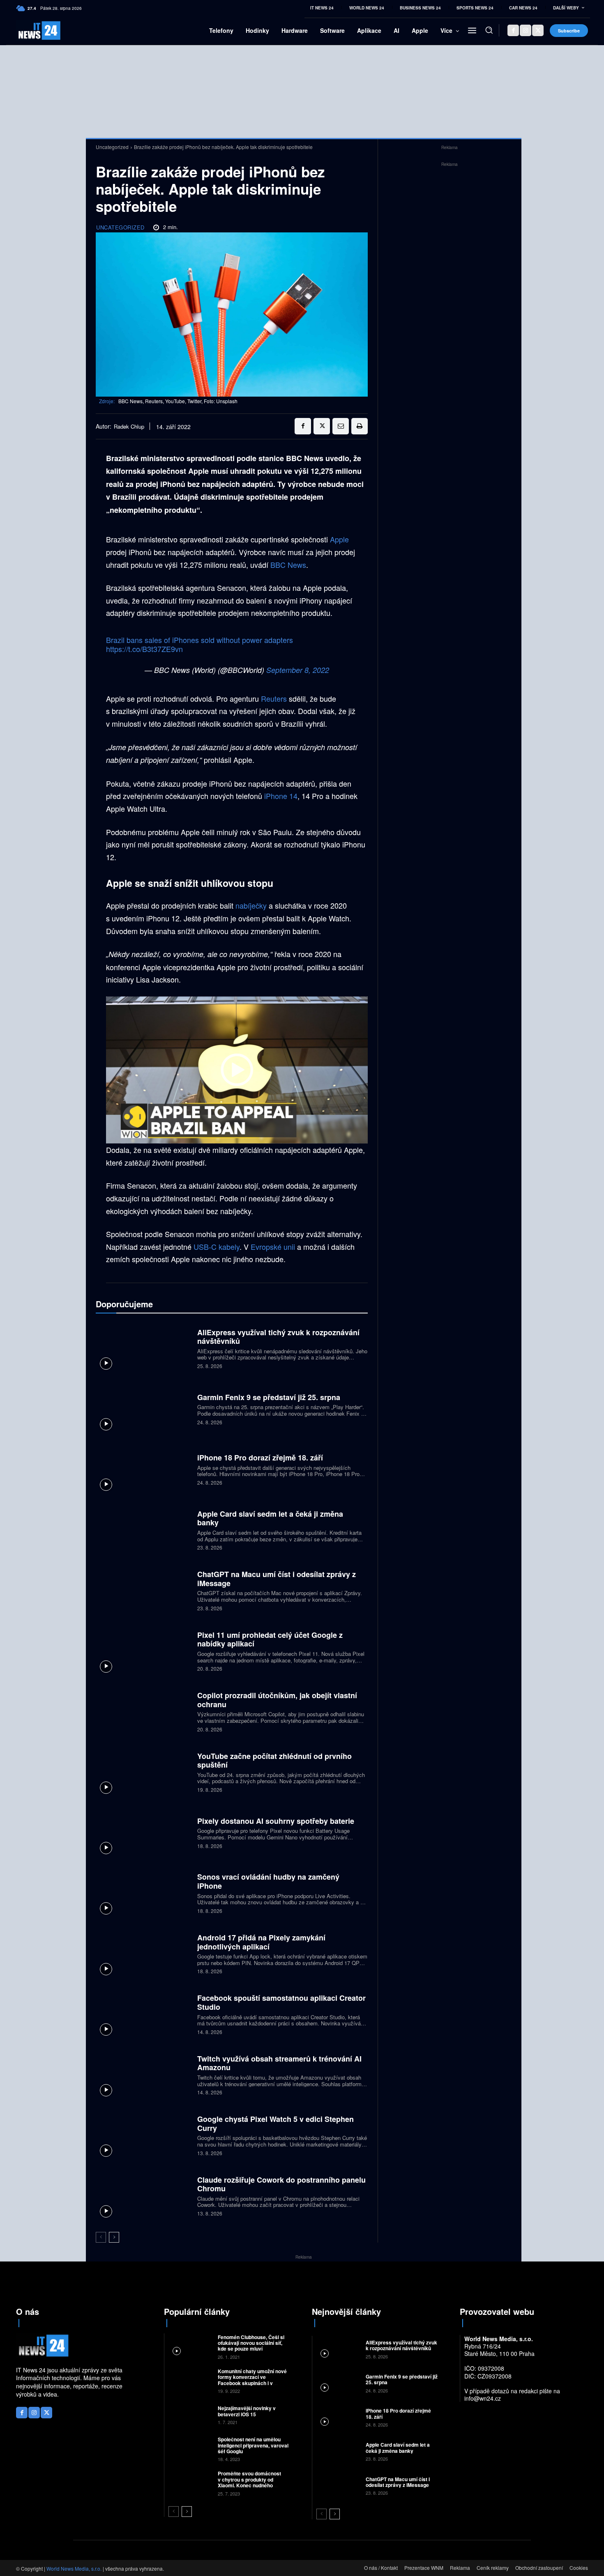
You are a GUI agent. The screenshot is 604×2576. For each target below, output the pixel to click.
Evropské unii (273, 1247)
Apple (339, 539)
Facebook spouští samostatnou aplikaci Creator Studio (281, 2002)
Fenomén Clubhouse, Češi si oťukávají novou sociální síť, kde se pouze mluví (251, 2343)
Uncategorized (112, 147)
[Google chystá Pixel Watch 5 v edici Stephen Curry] (143, 2135)
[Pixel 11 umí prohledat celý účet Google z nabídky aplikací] (143, 1650)
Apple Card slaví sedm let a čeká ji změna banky (270, 1518)
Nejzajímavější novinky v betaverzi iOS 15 (247, 2411)
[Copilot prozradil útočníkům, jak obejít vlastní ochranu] (143, 1711)
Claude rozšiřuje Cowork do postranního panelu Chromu (281, 2184)
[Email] (341, 426)
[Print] (360, 426)
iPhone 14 (281, 796)
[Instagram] (526, 30)
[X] (538, 30)
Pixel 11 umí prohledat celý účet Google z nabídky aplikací (270, 1639)
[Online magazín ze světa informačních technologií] (30, 31)
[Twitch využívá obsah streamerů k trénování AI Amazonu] (143, 2074)
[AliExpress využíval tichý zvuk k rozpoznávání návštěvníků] (143, 1348)
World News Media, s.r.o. (74, 2568)
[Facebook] (513, 30)
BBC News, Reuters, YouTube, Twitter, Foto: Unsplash (178, 401)
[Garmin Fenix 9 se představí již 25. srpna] (143, 1408)
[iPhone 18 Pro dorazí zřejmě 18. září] (143, 1469)
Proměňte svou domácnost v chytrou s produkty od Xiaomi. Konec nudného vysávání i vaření (249, 2482)
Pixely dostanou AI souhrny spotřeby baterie (276, 1821)
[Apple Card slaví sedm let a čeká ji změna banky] (143, 1529)
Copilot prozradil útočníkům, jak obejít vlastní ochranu (277, 1700)
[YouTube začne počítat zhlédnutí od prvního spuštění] (143, 1771)
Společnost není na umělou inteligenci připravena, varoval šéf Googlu (253, 2445)
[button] (489, 30)
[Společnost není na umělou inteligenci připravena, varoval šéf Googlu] (190, 2449)
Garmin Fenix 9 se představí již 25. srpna (269, 1397)
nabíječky (251, 905)
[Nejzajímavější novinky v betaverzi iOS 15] (190, 2414)
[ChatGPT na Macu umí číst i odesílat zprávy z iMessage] (143, 1590)
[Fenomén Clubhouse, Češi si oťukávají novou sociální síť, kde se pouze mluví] (190, 2346)
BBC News (288, 565)
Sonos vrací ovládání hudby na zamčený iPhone (268, 1881)
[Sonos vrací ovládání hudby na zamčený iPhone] (143, 1893)
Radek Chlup (129, 427)
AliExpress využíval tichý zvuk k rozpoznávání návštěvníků (278, 1337)
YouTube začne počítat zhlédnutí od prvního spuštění (274, 1761)
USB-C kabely (217, 1247)
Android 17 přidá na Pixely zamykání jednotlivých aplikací (261, 1942)
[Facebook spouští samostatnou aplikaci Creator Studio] (143, 2014)
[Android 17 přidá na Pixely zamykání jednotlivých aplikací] (143, 1953)
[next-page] (114, 2237)
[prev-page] (101, 2237)
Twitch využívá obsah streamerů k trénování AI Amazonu (279, 2063)
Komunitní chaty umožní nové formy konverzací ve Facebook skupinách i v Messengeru (252, 2380)
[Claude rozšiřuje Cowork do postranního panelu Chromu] (143, 2195)
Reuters (274, 698)
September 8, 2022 (298, 670)
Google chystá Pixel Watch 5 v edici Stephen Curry (275, 2124)
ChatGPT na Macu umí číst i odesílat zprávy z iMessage (277, 1579)
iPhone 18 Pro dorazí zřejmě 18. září (260, 1458)
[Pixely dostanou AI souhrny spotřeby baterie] (143, 1832)
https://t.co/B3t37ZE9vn (144, 649)
